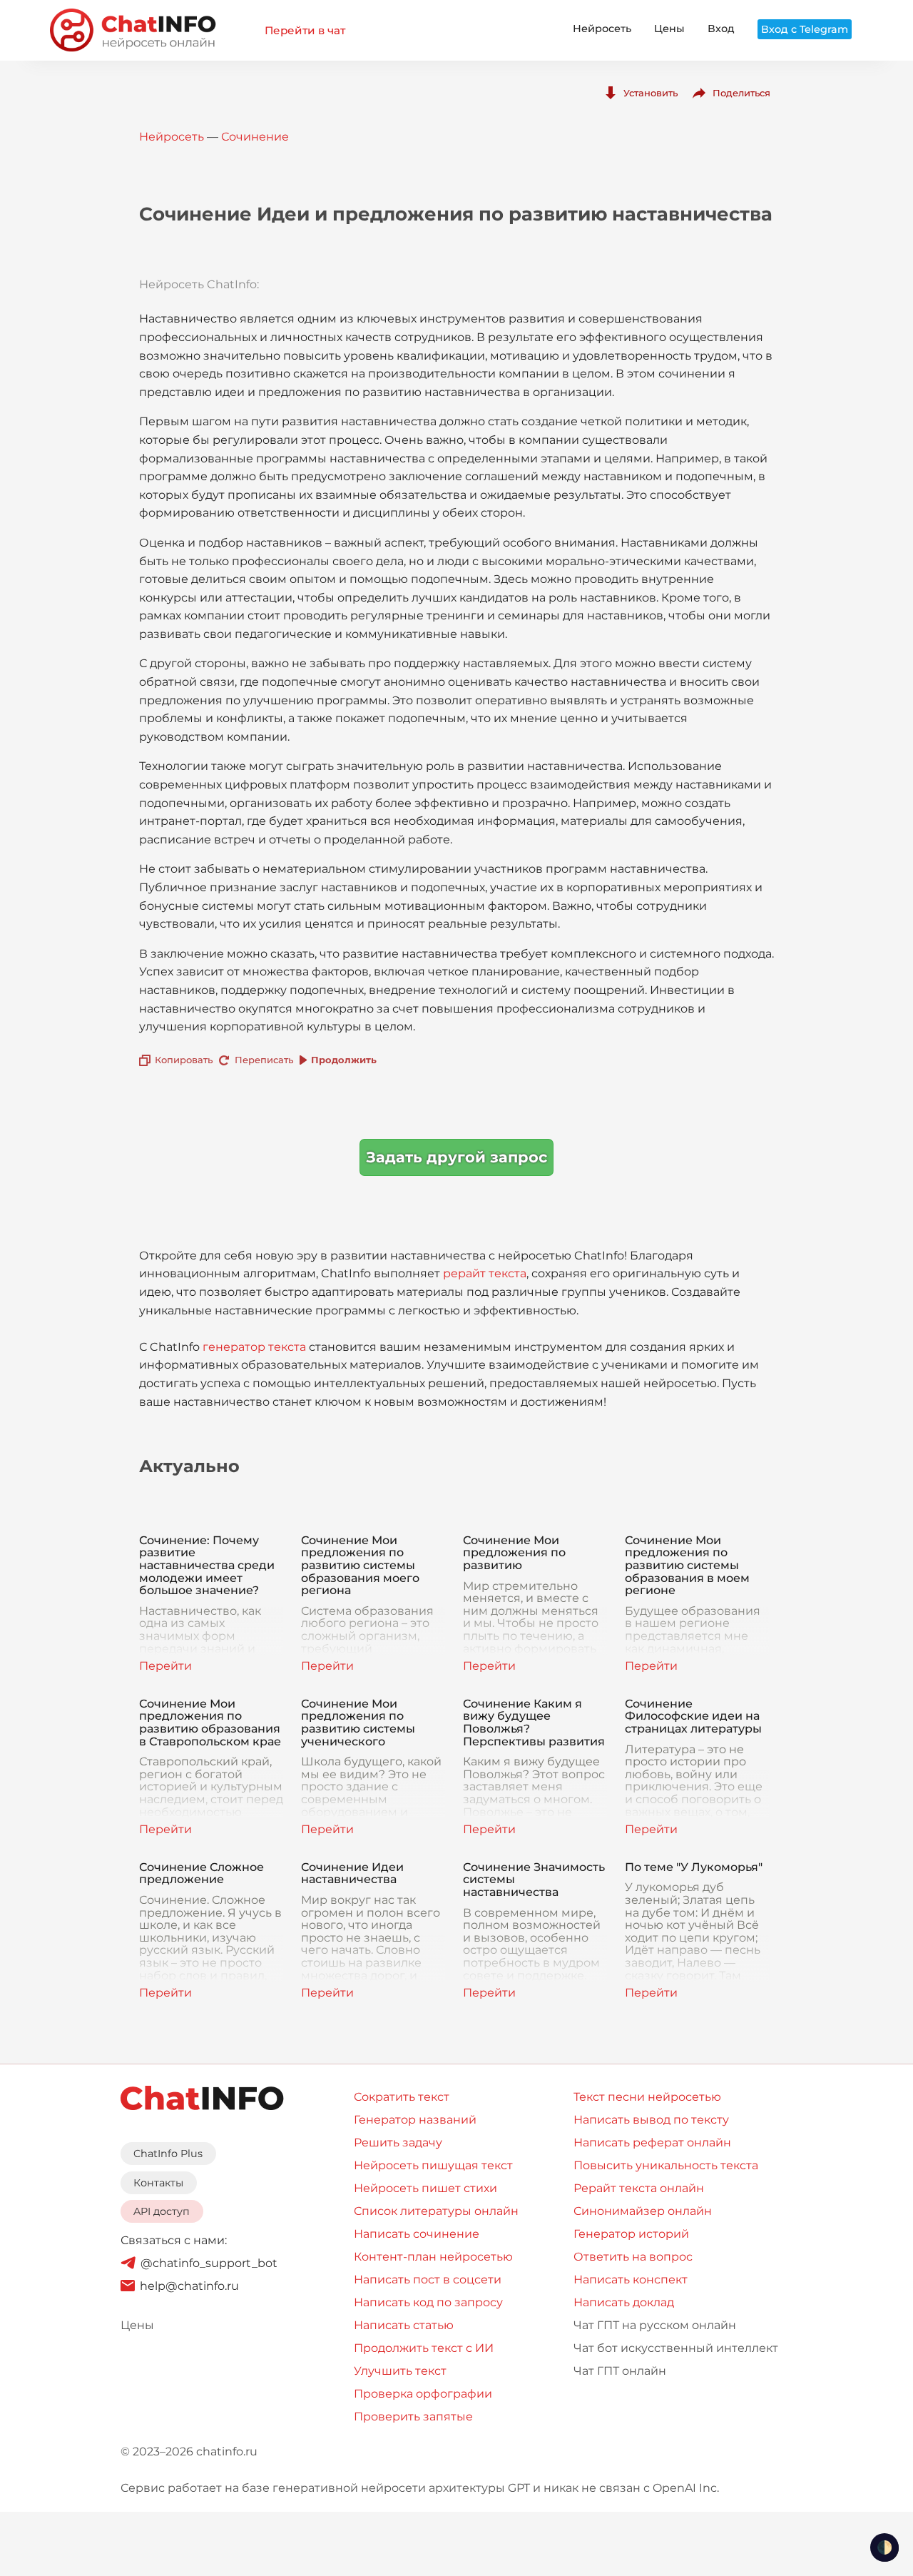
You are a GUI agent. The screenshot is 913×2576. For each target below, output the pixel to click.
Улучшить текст (400, 2371)
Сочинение (255, 137)
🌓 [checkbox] (884, 2547)
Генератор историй (631, 2234)
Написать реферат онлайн (652, 2143)
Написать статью (404, 2325)
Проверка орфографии (423, 2394)
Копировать (184, 1060)
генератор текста (254, 1347)
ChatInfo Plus (168, 2154)
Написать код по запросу (428, 2302)
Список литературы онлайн (436, 2211)
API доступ (162, 2211)
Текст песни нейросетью (647, 2097)
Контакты (158, 2183)
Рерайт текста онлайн (639, 2188)
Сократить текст (402, 2097)
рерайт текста (485, 1273)
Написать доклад (624, 2302)
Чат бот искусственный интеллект (676, 2348)
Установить (651, 93)
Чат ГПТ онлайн (620, 2371)
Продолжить (344, 1060)
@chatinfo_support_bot (209, 2263)
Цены (669, 29)
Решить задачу (398, 2143)
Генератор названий (415, 2120)
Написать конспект (631, 2280)
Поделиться (741, 93)
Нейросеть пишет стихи (425, 2188)
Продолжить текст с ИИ (424, 2348)
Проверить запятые (413, 2417)
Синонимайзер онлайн (643, 2211)
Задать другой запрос (456, 1157)
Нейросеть (602, 29)
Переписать (264, 1060)
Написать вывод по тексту (651, 2120)
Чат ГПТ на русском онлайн (655, 2325)
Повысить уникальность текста (666, 2165)
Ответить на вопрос (633, 2257)
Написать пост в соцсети (428, 2280)
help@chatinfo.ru (189, 2286)
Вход (721, 29)
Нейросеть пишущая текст (433, 2165)
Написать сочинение (417, 2234)
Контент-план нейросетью (433, 2257)
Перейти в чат (305, 30)
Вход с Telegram (805, 29)
